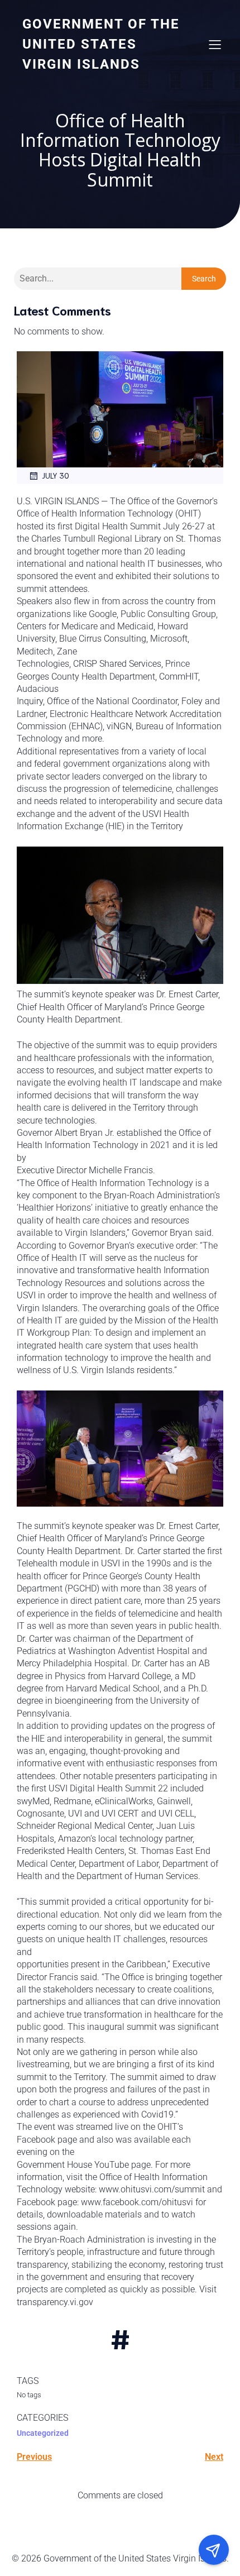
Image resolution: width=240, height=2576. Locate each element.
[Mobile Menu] (215, 44)
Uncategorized (43, 2433)
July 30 (56, 475)
